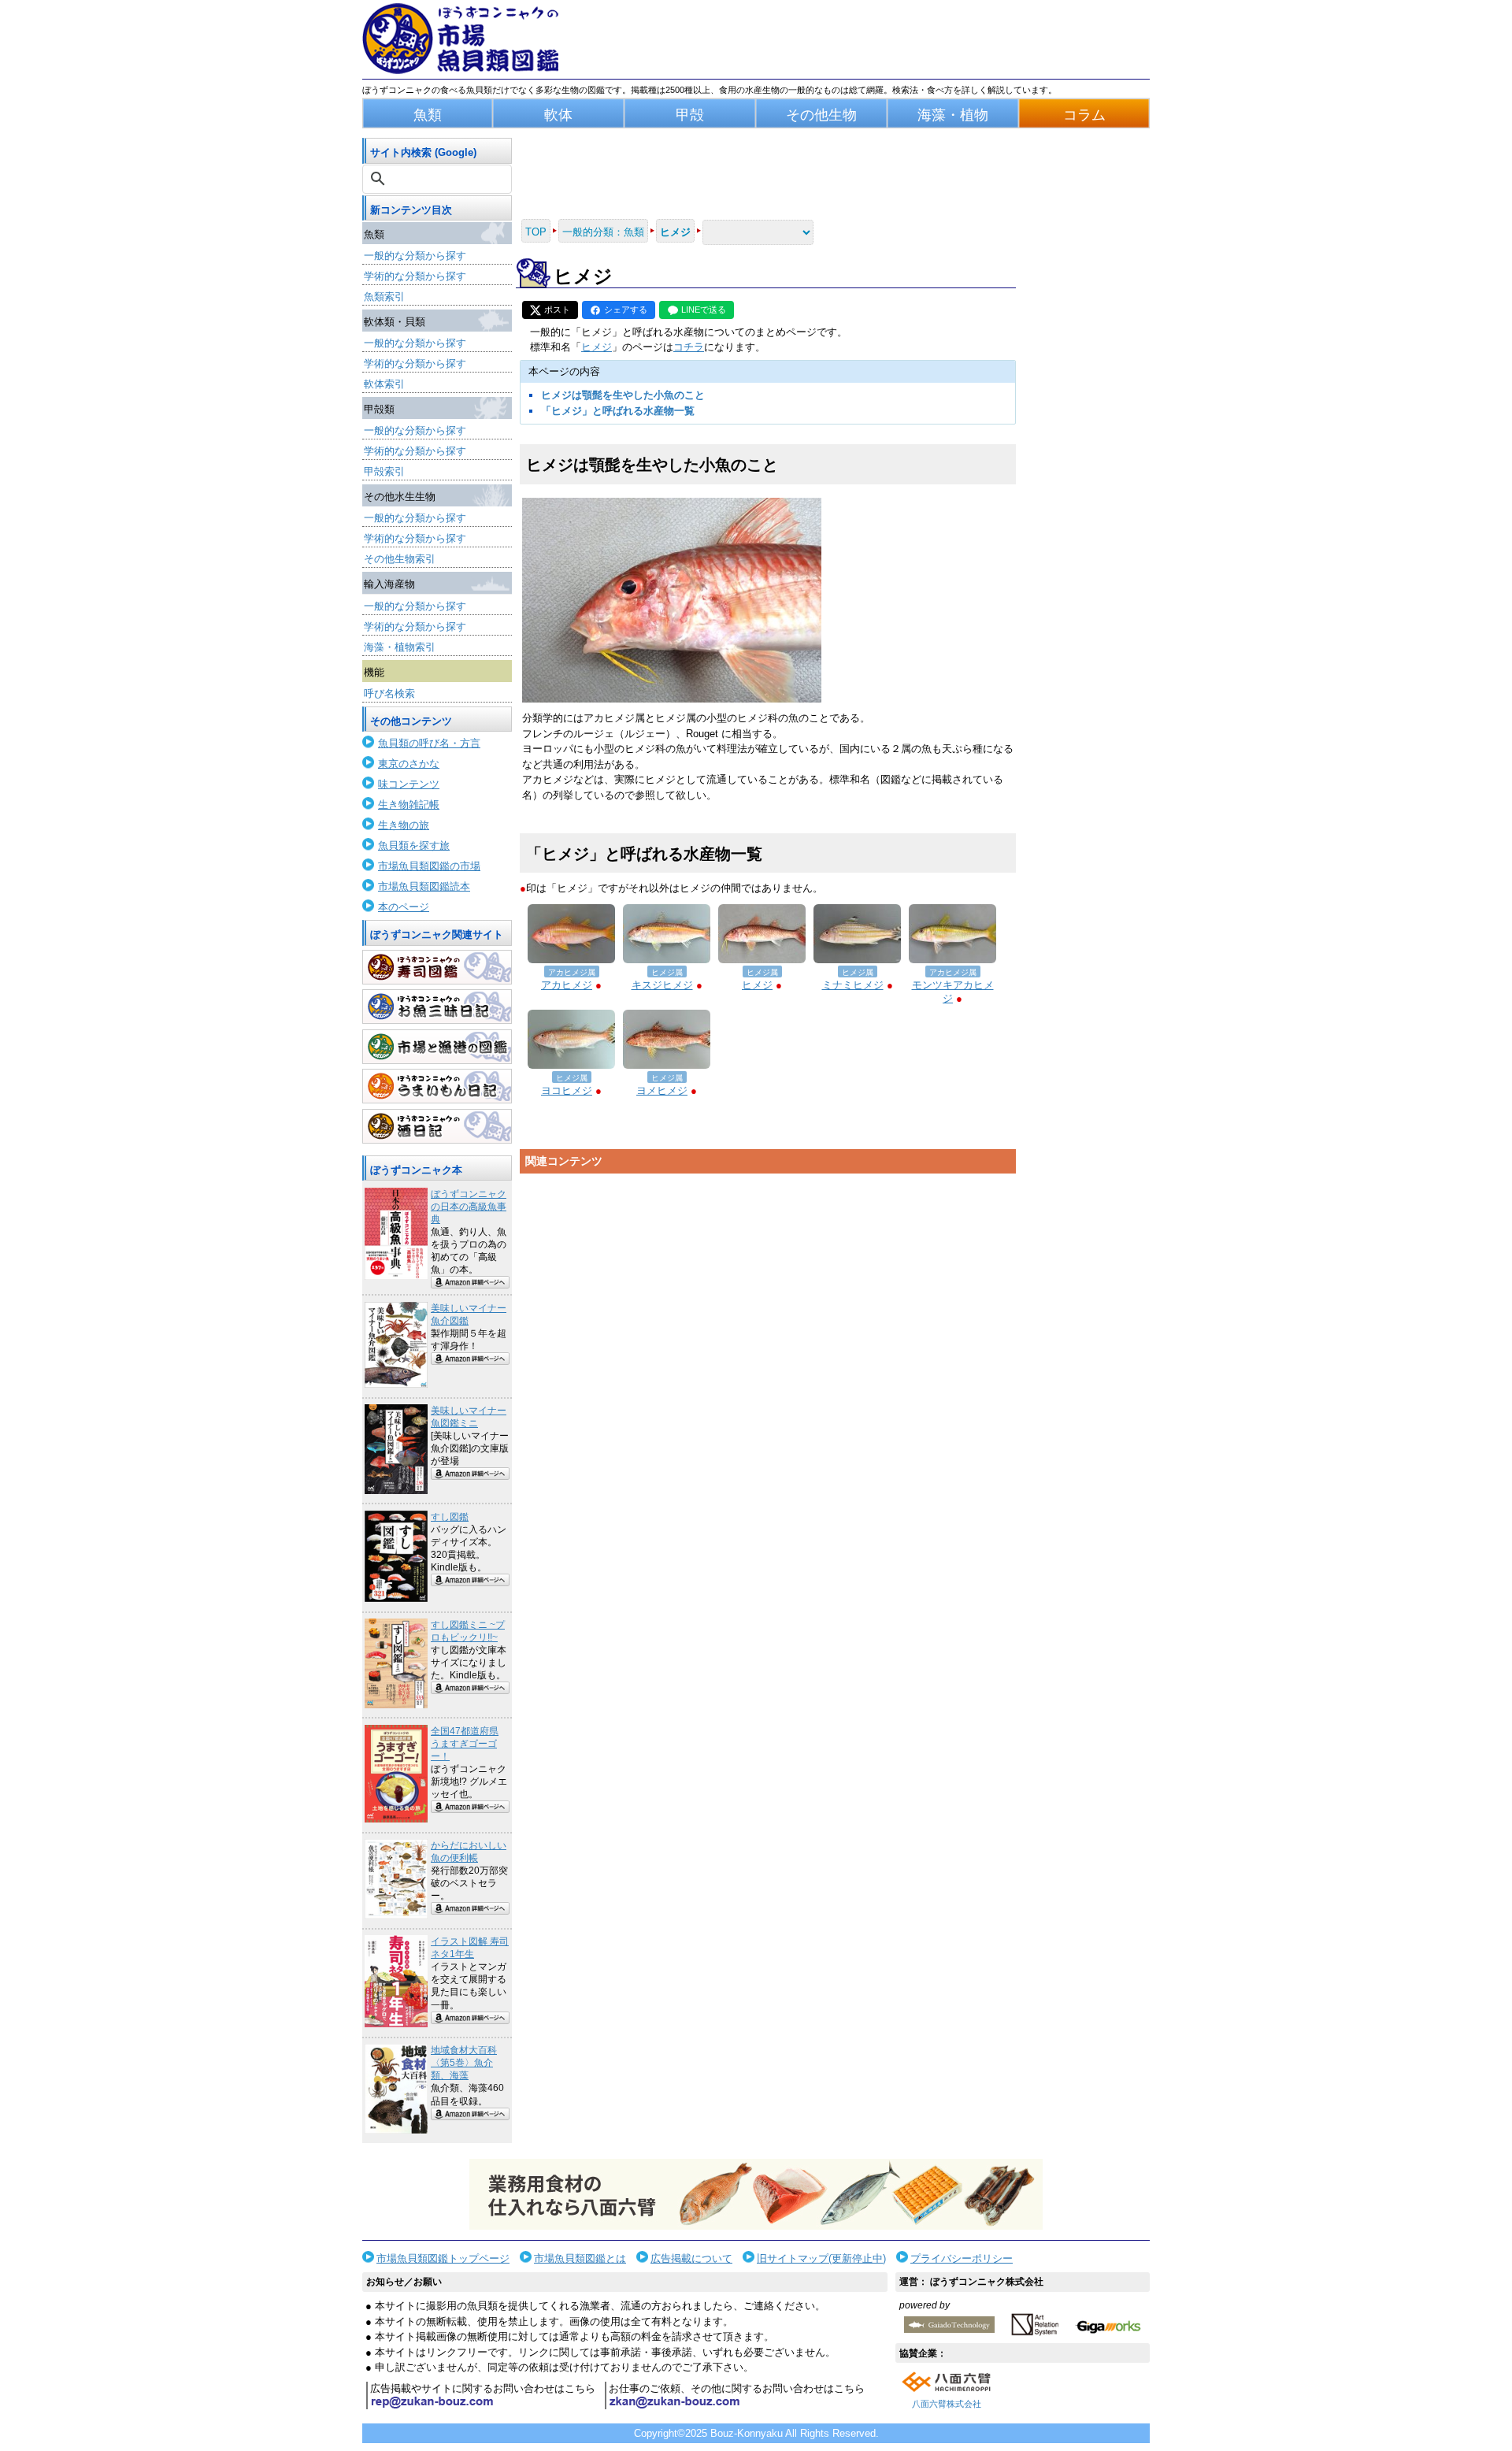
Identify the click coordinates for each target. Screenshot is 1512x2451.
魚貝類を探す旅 (414, 845)
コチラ (689, 347)
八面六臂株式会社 (947, 2404)
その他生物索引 (400, 559)
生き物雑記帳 (409, 805)
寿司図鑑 (437, 967)
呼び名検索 (389, 693)
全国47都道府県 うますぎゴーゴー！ (465, 1744)
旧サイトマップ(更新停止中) (821, 2258)
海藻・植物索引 (400, 647)
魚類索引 (384, 297)
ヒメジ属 (667, 972)
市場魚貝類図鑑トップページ (443, 2258)
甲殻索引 (384, 471)
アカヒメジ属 (572, 972)
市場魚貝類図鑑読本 (424, 886)
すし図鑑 (450, 1517)
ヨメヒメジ (662, 1090)
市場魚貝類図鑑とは (580, 2258)
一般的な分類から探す (415, 256)
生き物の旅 (404, 825)
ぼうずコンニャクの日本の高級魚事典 (469, 1207)
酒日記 (437, 1126)
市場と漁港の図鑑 (437, 1047)
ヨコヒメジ (567, 1090)
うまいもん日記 (437, 1086)
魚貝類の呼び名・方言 (429, 743)
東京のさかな (409, 764)
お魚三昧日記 (437, 1007)
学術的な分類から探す (415, 276)
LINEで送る (704, 310)
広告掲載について (691, 2258)
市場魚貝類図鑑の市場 (429, 866)
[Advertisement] (768, 1330)
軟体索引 (384, 384)
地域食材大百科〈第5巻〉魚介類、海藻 (464, 2063)
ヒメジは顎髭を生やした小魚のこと (623, 395)
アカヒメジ (567, 985)
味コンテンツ (409, 784)
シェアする (626, 310)
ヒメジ (597, 347)
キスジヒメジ (662, 985)
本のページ (404, 907)
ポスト (557, 310)
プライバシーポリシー (962, 2258)
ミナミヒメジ (853, 985)
